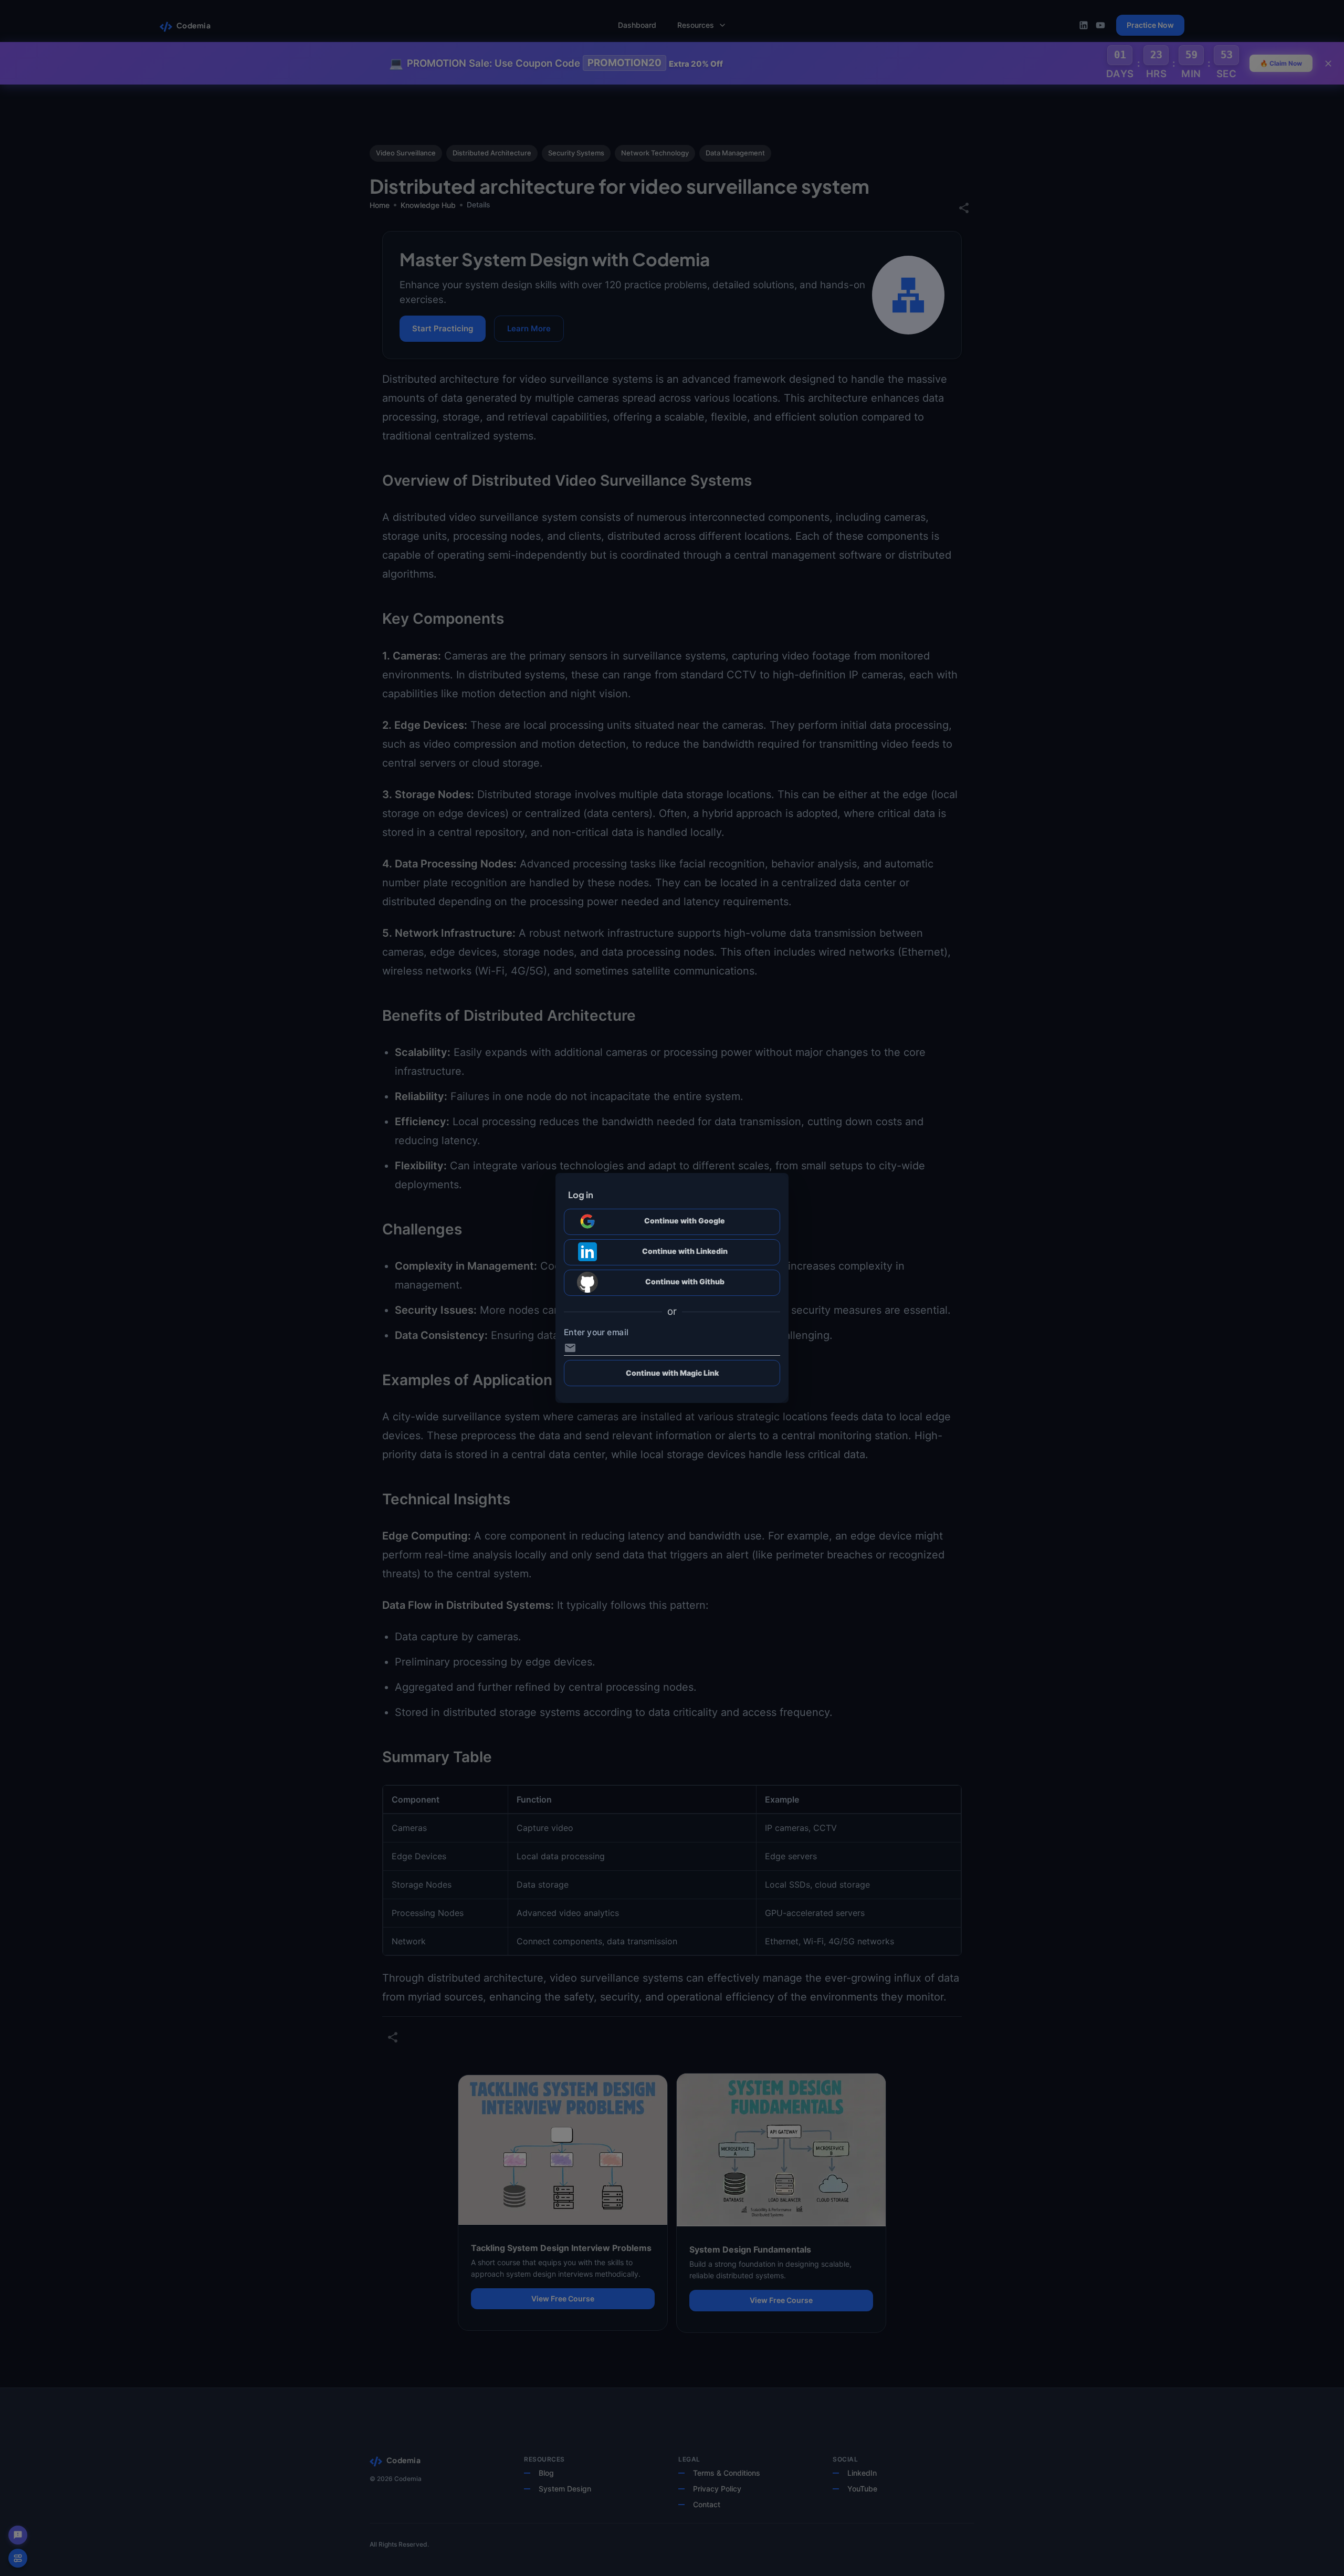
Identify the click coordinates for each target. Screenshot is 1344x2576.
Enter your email (596, 1333)
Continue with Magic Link (672, 1373)
